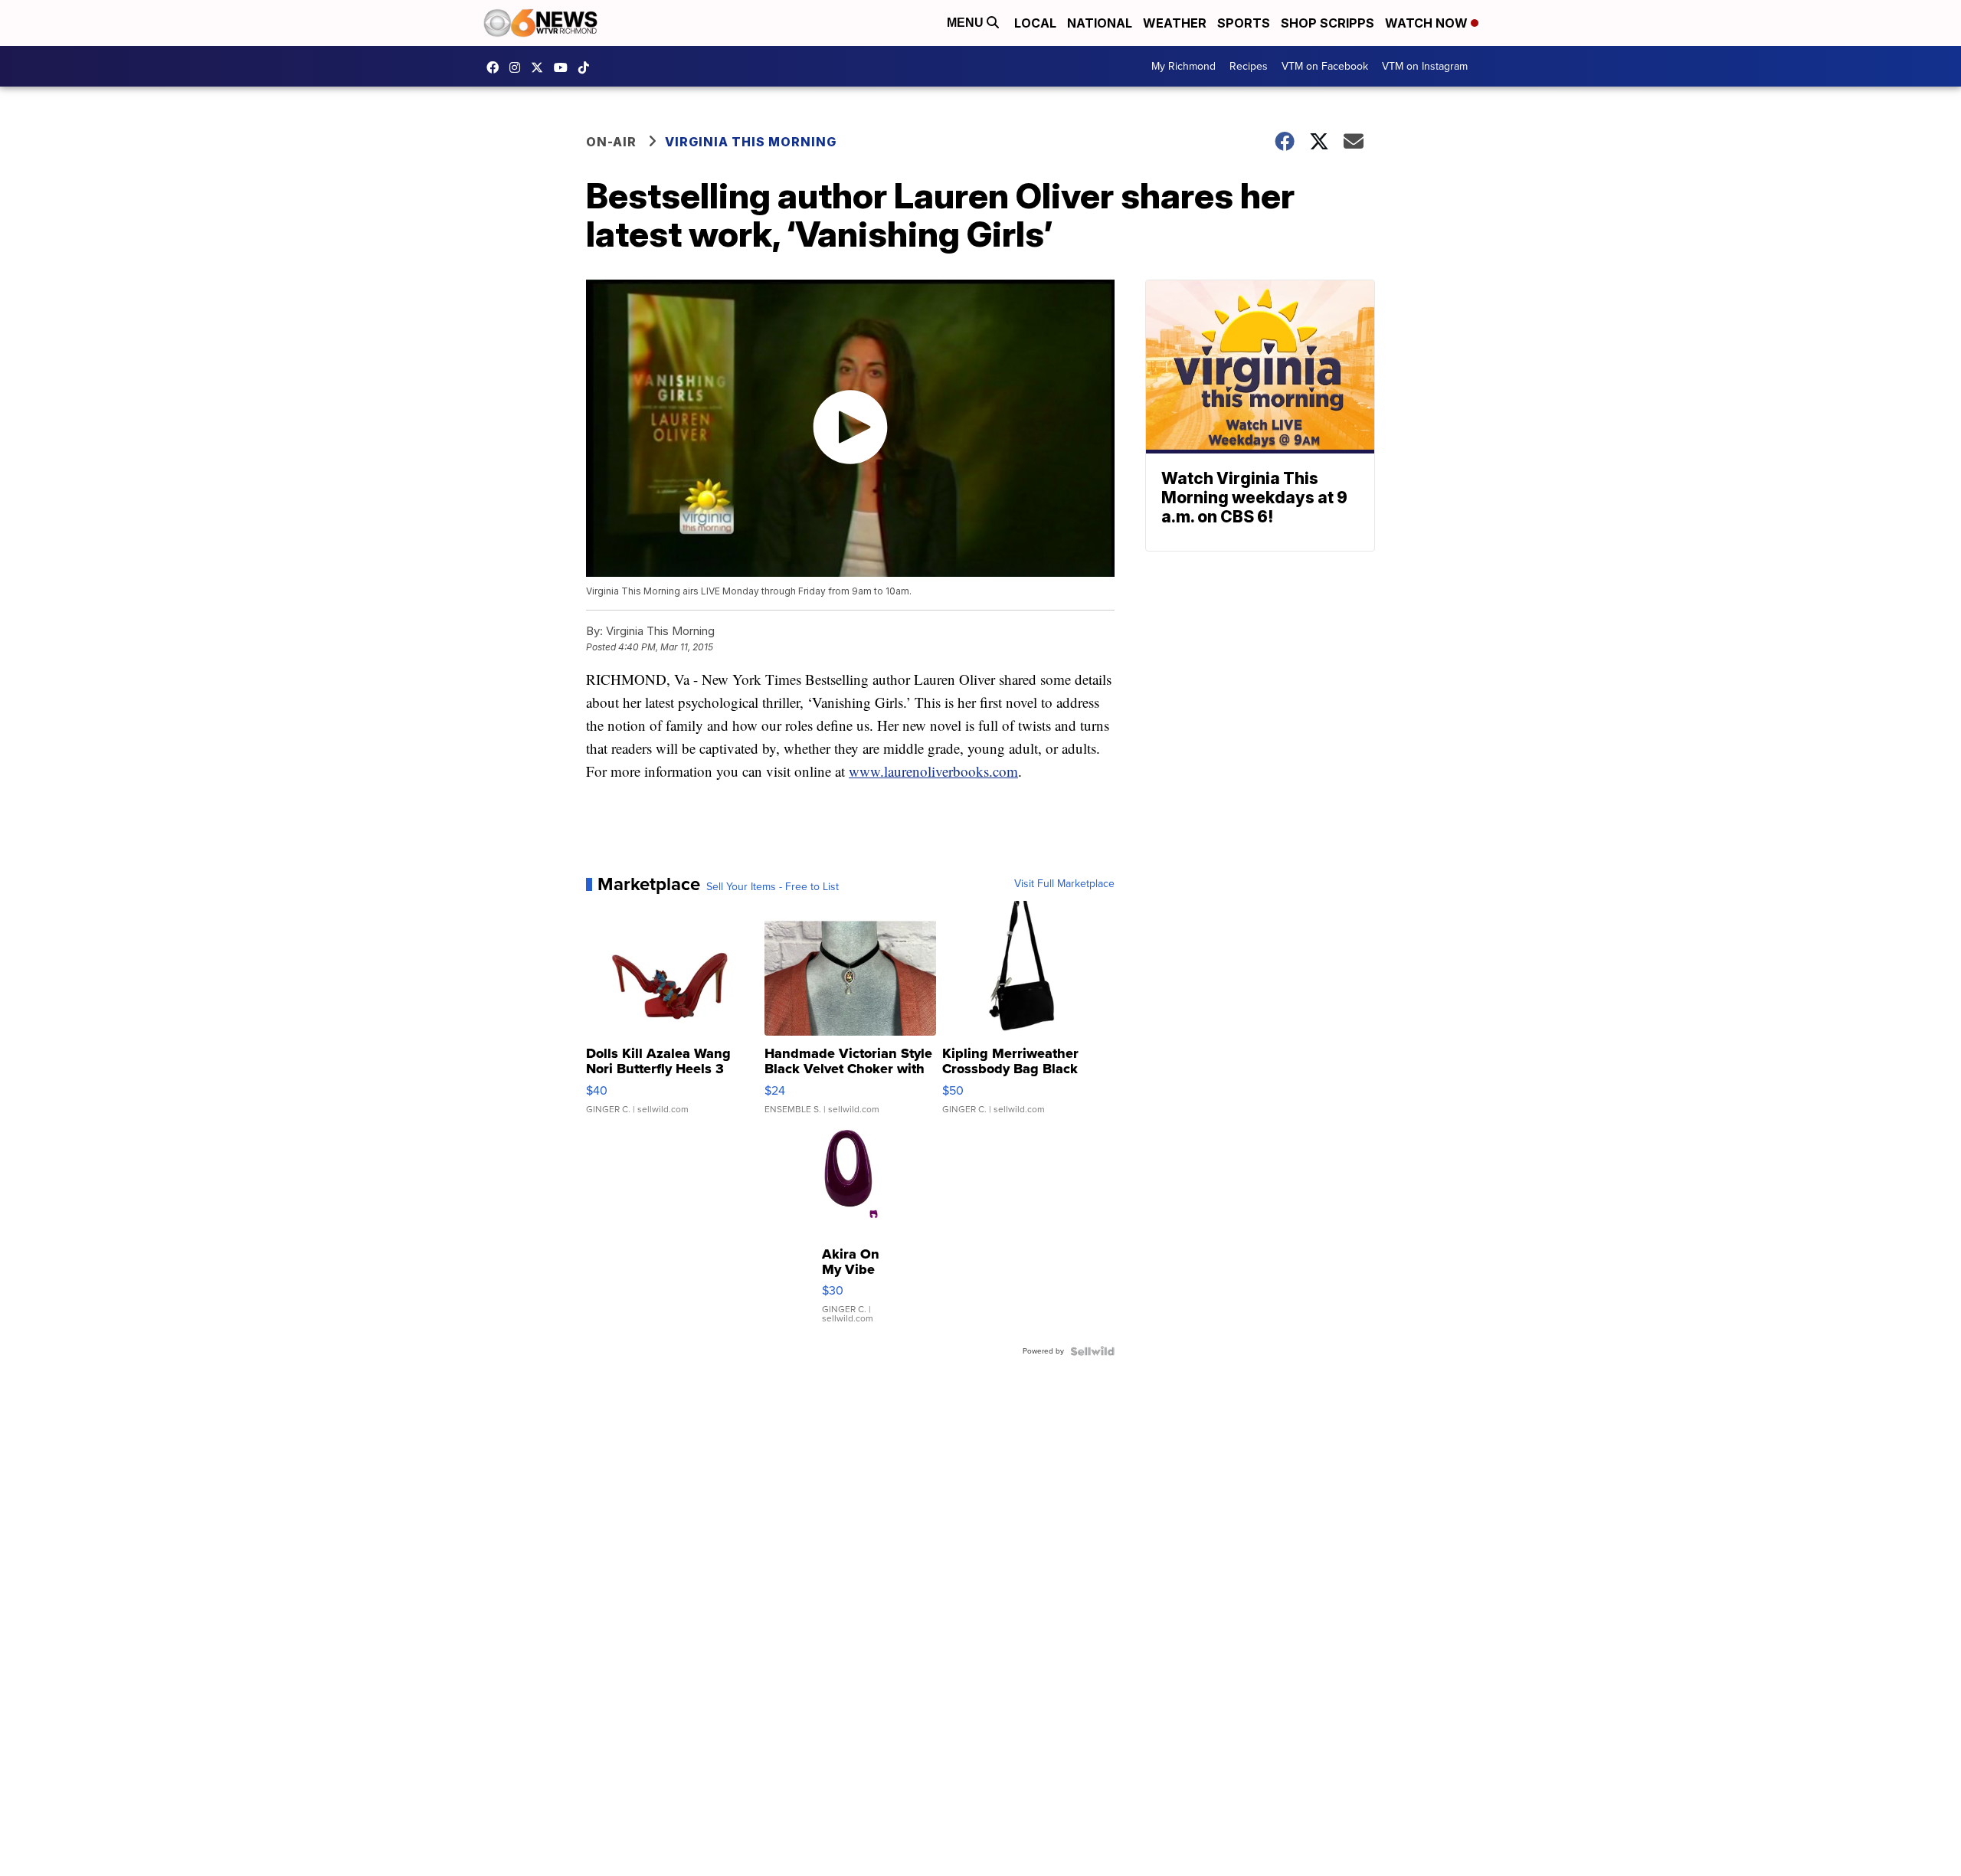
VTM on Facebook (1325, 66)
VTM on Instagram (1425, 66)
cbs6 (519, 67)
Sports (1244, 23)
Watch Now (1428, 23)
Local (1035, 23)
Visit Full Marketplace (1064, 884)
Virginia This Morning (751, 142)
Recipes (1249, 66)
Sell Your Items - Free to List (773, 887)
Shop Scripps (1328, 23)
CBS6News (496, 67)
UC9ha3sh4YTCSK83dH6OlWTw (565, 67)
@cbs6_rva (588, 67)
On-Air (611, 142)
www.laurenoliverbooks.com (933, 771)
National (1100, 23)
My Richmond (1183, 66)
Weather (1175, 23)
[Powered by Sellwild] (1092, 1351)
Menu (967, 23)
